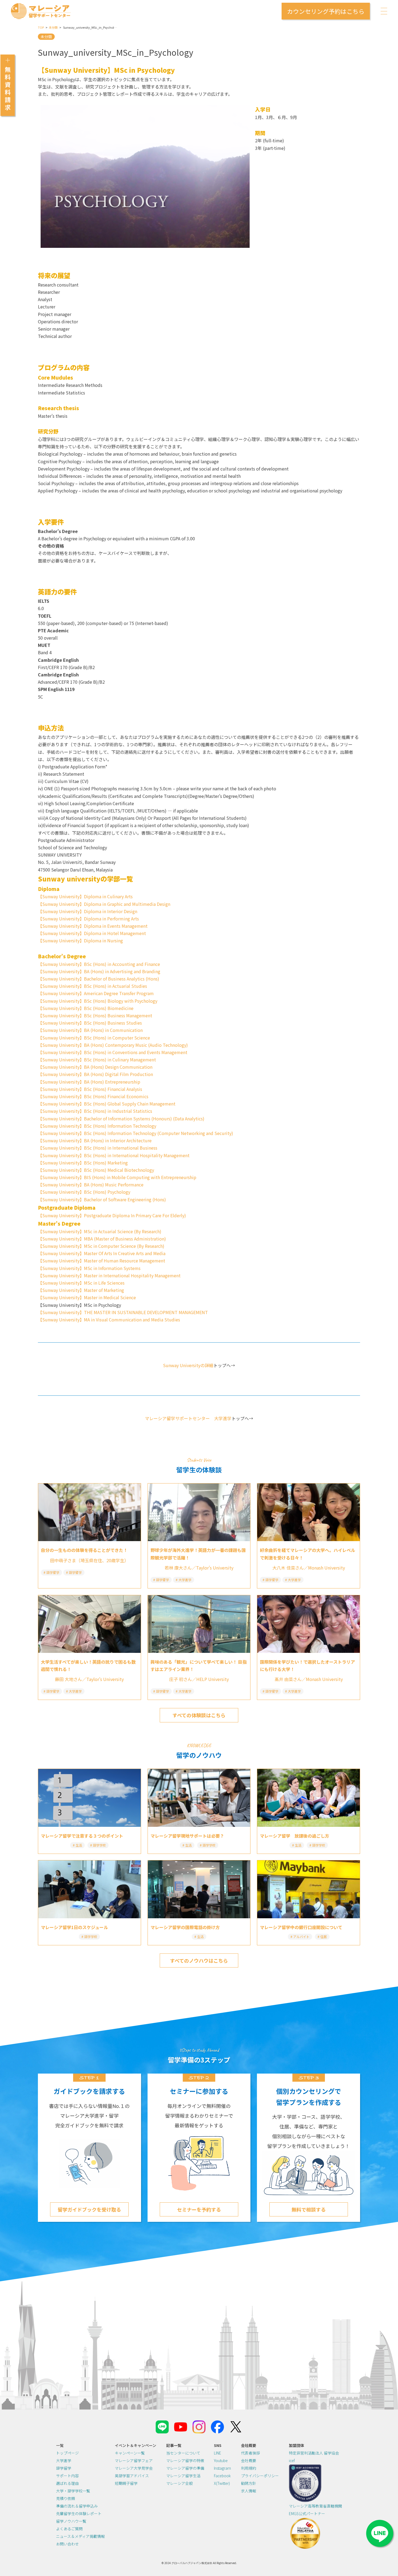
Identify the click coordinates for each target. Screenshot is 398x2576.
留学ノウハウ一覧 (71, 2521)
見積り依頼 (66, 2498)
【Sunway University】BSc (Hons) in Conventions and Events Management (113, 1052)
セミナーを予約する (199, 2209)
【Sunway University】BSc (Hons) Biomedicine (86, 1008)
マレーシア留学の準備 (185, 2468)
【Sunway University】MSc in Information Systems (89, 1268)
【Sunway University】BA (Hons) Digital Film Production (95, 1074)
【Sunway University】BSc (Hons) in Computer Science (94, 1038)
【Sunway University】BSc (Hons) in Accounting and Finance (99, 964)
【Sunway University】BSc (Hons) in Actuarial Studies (92, 986)
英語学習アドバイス (132, 2476)
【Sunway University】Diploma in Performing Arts (88, 919)
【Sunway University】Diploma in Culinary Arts (85, 896)
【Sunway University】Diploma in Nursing (80, 940)
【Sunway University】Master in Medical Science (87, 1297)
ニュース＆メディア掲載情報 (80, 2536)
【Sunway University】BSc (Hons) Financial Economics (93, 1096)
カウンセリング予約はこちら (326, 11)
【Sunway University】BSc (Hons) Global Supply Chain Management (107, 1104)
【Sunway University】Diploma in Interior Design (88, 911)
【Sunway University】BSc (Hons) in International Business (98, 1148)
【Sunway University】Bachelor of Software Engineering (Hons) (102, 1199)
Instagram (222, 2468)
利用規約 (249, 2468)
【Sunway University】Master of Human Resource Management (102, 1261)
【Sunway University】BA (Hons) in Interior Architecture (95, 1140)
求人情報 (249, 2491)
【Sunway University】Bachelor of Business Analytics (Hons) (99, 979)
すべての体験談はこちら (199, 1715)
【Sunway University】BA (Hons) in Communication (90, 1030)
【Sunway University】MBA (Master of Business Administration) (102, 1239)
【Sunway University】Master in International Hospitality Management (109, 1275)
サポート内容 (67, 2476)
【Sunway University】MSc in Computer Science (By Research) (101, 1246)
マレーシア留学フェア (134, 2460)
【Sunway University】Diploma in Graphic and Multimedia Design (104, 904)
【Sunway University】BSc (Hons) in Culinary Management (97, 1060)
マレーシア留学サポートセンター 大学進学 (188, 1418)
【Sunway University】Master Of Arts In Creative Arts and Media (102, 1253)
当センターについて (183, 2453)
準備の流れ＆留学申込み (77, 2506)
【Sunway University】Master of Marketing (81, 1290)
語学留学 (64, 2468)
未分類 (53, 27)
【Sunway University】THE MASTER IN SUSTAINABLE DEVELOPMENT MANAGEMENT (123, 1312)
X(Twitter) (222, 2483)
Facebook (222, 2476)
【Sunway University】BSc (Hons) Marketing (83, 1163)
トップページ (67, 2453)
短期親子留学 (126, 2483)
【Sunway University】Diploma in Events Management (93, 926)
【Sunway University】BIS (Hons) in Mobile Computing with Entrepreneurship (117, 1177)
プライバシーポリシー (260, 2476)
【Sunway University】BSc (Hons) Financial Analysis (90, 1089)
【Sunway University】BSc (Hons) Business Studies (90, 1023)
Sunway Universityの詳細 (188, 1365)
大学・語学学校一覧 (73, 2491)
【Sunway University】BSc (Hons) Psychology (84, 1192)
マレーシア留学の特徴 (185, 2460)
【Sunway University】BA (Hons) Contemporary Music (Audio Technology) (113, 1045)
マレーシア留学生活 (183, 2476)
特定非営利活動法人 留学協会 (314, 2453)
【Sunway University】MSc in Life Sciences (81, 1283)
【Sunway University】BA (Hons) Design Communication (95, 1067)
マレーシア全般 (180, 2483)
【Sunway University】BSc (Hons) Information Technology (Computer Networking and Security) (136, 1133)
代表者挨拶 (250, 2453)
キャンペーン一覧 (130, 2453)
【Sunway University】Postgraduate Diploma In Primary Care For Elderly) (112, 1215)
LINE (218, 2453)
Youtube (221, 2460)
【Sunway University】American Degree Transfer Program (96, 993)
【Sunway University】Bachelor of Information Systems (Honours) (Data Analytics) (121, 1118)
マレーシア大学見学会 (134, 2468)
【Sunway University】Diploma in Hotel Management (92, 933)
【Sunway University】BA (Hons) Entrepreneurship (89, 1082)
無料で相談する (309, 2209)
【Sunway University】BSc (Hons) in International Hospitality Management (114, 1155)
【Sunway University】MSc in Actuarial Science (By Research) (100, 1231)
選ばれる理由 (67, 2483)
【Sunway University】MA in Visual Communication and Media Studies (109, 1320)
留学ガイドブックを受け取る (89, 2209)
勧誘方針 (249, 2483)
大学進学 (64, 2460)
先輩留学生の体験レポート (79, 2514)
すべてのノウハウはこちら (199, 1960)
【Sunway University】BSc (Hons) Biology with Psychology (98, 1001)
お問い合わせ (67, 2544)
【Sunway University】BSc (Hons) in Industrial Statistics (95, 1111)
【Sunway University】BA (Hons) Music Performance (91, 1185)
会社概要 (249, 2460)
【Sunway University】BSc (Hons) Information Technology (97, 1126)
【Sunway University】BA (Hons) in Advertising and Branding (99, 971)
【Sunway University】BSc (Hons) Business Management (95, 1015)
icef (292, 2460)
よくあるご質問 (69, 2529)
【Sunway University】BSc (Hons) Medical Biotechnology (96, 1170)
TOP (41, 27)
